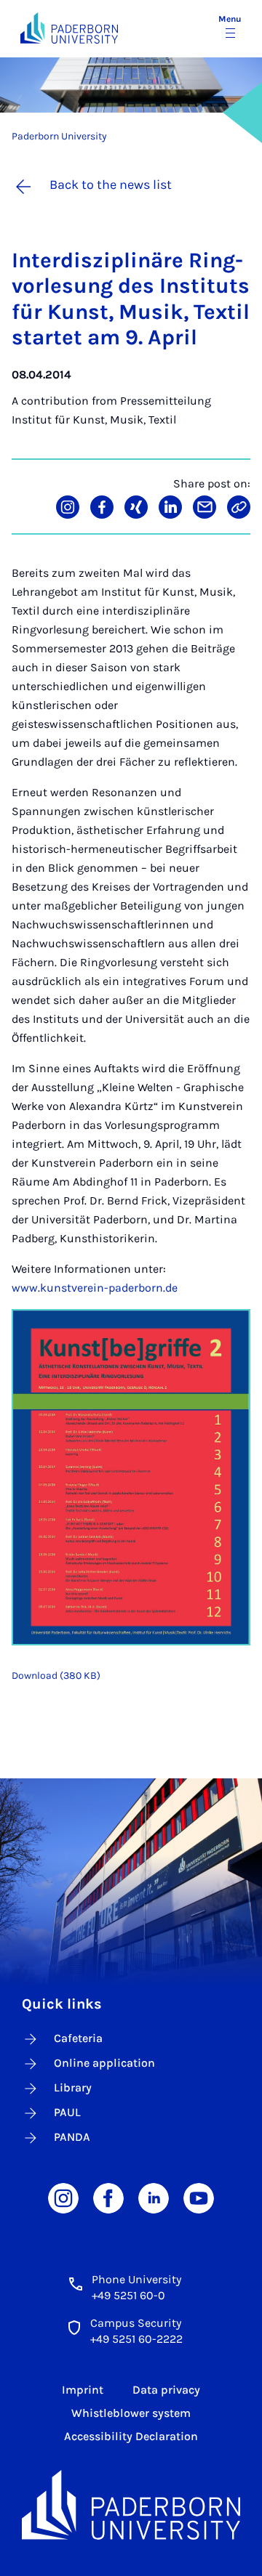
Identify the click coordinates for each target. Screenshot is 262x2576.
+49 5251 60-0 (128, 2295)
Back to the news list (111, 185)
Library (73, 2087)
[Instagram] (63, 2197)
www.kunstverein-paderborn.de (95, 1288)
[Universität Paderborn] (131, 2505)
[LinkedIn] (154, 2197)
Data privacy (166, 2390)
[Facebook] (108, 2197)
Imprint (83, 2390)
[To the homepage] (69, 28)
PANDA (72, 2137)
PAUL (67, 2112)
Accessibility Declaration (131, 2436)
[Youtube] (199, 2197)
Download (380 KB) (56, 1676)
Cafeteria (78, 2038)
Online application (104, 2063)
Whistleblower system (131, 2413)
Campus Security (136, 2323)
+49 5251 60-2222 (136, 2339)
